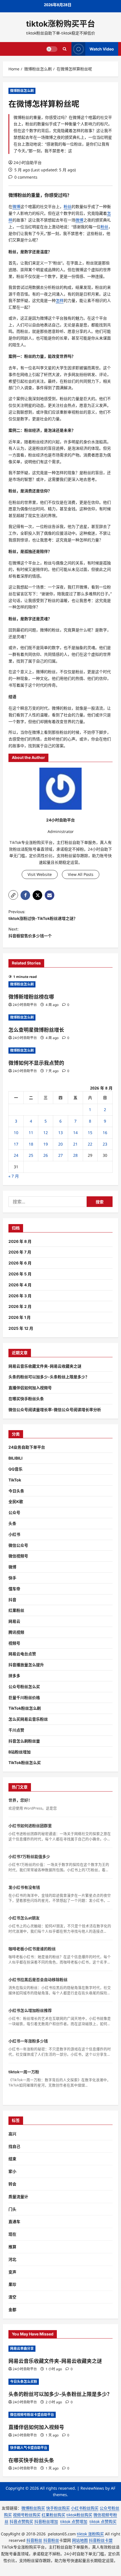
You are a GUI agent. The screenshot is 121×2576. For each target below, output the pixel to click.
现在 (12, 2234)
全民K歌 (16, 1501)
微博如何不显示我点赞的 (36, 1063)
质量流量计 (18, 2197)
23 (105, 1144)
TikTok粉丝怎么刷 (25, 1708)
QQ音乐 (15, 1469)
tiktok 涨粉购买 (90, 2534)
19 (46, 1144)
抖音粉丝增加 (46, 2521)
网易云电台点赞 (22, 1654)
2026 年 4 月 (20, 1285)
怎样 (60, 300)
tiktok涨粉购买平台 (61, 24)
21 (75, 1144)
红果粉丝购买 (53, 2515)
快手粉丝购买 (58, 2508)
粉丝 (22, 195)
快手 (12, 1578)
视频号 (14, 1643)
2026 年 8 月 (20, 1241)
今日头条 (16, 1491)
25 (31, 1155)
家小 (12, 2171)
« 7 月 (14, 1176)
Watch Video (102, 49)
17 (16, 1144)
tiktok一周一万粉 (24, 2072)
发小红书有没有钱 (24, 1887)
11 (31, 1133)
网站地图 (80, 2540)
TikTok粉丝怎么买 (25, 1763)
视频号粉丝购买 (27, 2515)
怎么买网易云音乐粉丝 (28, 1719)
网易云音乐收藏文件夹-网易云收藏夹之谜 (45, 1366)
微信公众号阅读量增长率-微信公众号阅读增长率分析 (55, 1410)
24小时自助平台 (28, 162)
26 (46, 1155)
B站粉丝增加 (20, 1752)
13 (60, 1133)
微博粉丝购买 (33, 2508)
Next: (30, 932)
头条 (12, 1523)
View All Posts (81, 874)
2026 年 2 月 (20, 1306)
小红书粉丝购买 (85, 2508)
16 (105, 1133)
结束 (12, 2159)
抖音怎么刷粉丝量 (24, 1741)
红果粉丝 (16, 1610)
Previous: (43, 915)
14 (75, 1133)
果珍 (12, 2284)
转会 (12, 2184)
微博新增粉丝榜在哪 (31, 997)
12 (46, 1133)
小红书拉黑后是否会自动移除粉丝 (38, 1980)
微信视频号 (18, 1556)
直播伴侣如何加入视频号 (30, 1388)
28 (75, 1155)
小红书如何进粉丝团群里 (30, 1826)
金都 (12, 2310)
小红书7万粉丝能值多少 (29, 1856)
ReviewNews (92, 2488)
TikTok (15, 1480)
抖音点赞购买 (21, 2521)
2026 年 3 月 (20, 1296)
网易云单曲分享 (22, 2348)
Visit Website (40, 874)
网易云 (14, 1621)
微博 (13, 195)
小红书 (14, 1534)
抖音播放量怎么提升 (26, 1665)
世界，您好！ (20, 1800)
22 (90, 1144)
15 (90, 1133)
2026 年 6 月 (20, 1263)
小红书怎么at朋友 (24, 1918)
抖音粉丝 (34, 2540)
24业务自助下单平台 (27, 1447)
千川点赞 (16, 1730)
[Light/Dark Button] (52, 49)
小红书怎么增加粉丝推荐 (30, 2010)
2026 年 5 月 (20, 1274)
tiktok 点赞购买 (103, 2521)
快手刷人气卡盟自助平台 (29, 2448)
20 (60, 1144)
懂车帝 (14, 1589)
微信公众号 (18, 1545)
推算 (12, 2247)
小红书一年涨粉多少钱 (28, 2041)
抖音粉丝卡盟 (101, 2540)
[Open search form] (65, 49)
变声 (12, 2272)
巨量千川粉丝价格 (24, 1697)
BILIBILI (15, 1458)
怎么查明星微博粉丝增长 (36, 1030)
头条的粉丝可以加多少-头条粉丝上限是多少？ (49, 1377)
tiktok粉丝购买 (79, 2515)
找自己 (14, 2146)
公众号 (14, 1512)
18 (31, 1144)
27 (60, 1155)
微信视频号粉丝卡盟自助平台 (32, 2415)
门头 (12, 2209)
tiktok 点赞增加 (74, 2521)
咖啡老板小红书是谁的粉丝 (32, 1949)
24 (16, 1155)
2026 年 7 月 (20, 1252)
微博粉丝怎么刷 (22, 91)
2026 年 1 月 (20, 1317)
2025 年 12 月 (21, 1328)
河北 (12, 2259)
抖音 (12, 1600)
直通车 (14, 2221)
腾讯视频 (16, 1632)
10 (16, 1133)
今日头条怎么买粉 (24, 2382)
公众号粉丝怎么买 (24, 1687)
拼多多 (14, 1676)
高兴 (12, 2134)
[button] (13, 895)
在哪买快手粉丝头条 (26, 1399)
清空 (12, 2297)
